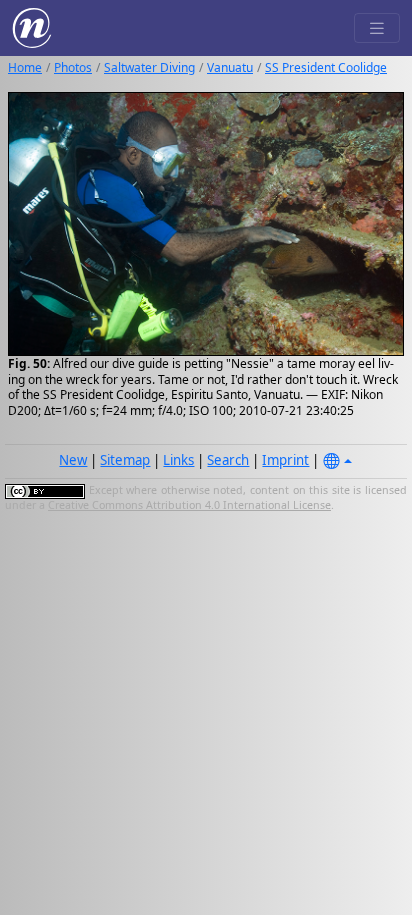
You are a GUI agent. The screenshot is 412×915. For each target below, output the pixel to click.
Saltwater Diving (149, 67)
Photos (73, 67)
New (73, 460)
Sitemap (125, 460)
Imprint (285, 460)
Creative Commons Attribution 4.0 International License (189, 505)
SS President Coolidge (326, 67)
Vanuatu (230, 67)
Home (25, 67)
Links (178, 460)
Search (228, 460)
